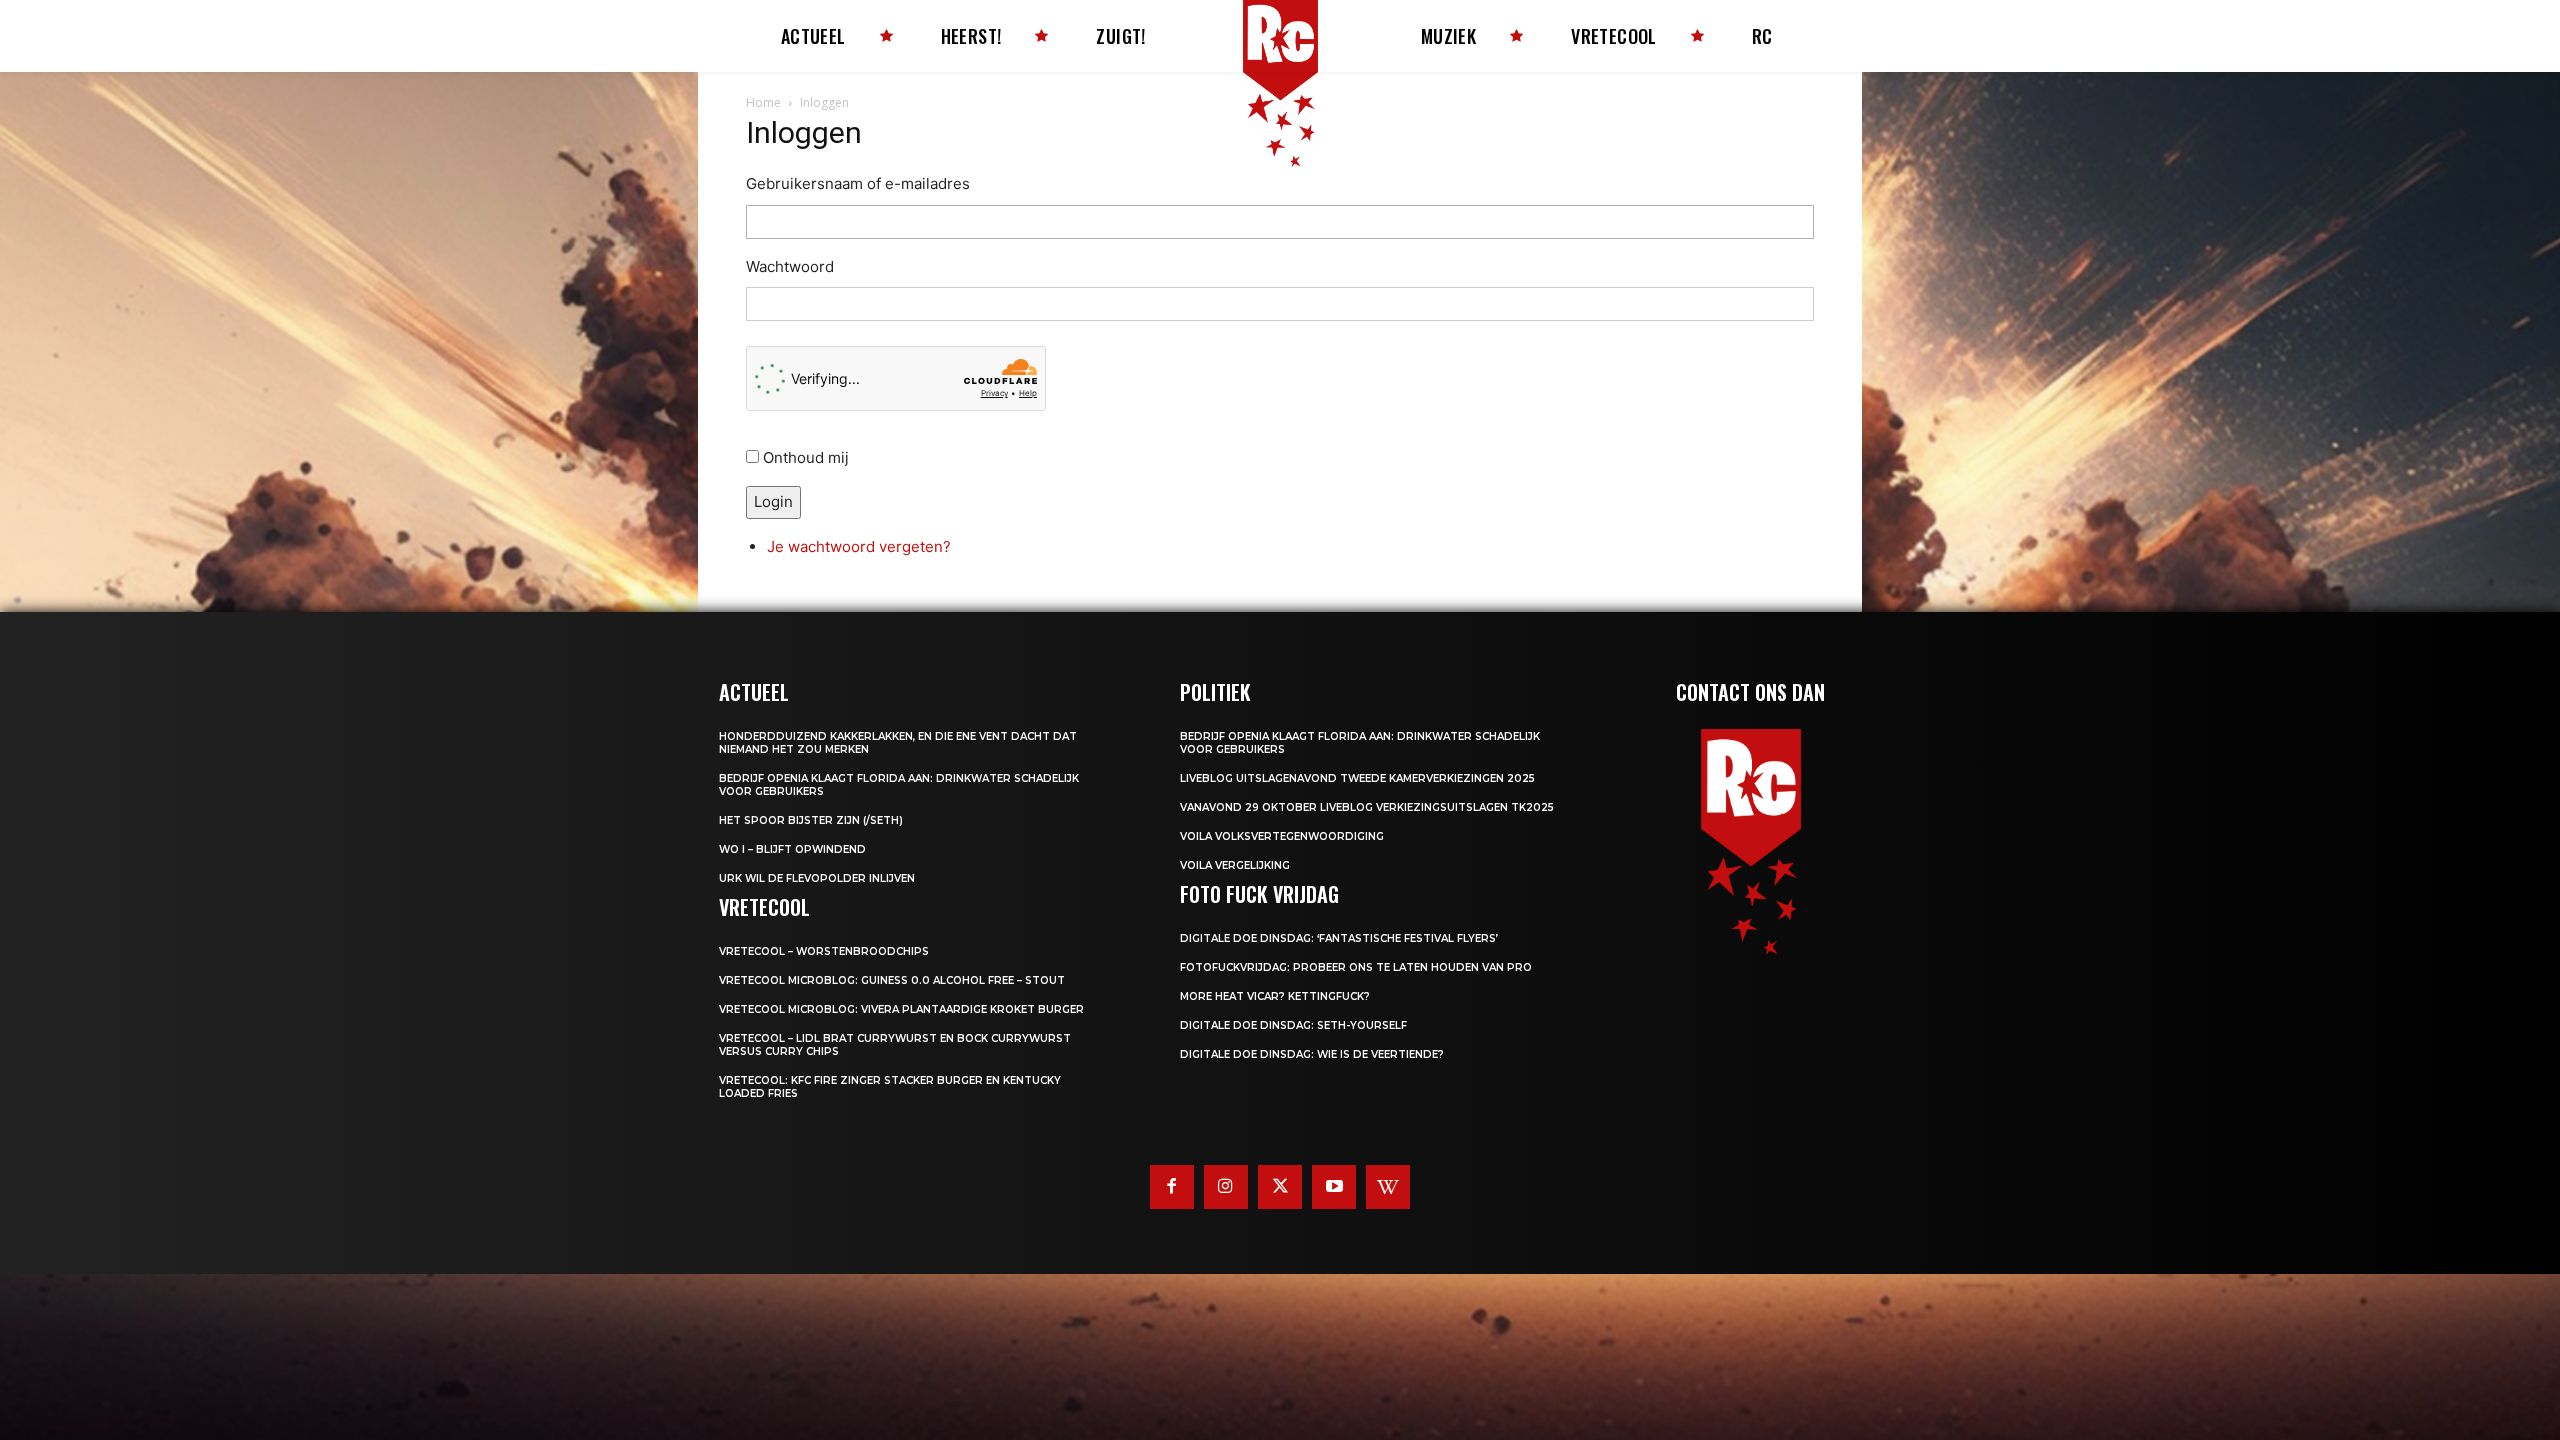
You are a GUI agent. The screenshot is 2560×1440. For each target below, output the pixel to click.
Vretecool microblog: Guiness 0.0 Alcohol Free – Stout (892, 980)
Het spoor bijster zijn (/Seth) (811, 820)
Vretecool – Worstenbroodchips (824, 951)
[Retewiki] (1388, 1187)
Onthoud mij (806, 457)
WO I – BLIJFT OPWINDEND (792, 849)
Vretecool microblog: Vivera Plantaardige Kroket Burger (901, 1009)
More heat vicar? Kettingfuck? (1275, 996)
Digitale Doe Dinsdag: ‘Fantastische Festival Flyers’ (1339, 938)
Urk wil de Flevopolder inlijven (817, 878)
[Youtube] (1334, 1187)
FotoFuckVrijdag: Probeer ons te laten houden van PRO (1356, 967)
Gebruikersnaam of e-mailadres (858, 183)
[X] (1280, 1187)
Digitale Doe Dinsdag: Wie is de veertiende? (1312, 1054)
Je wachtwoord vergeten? (859, 546)
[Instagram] (1226, 1187)
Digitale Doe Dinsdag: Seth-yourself (1293, 1025)
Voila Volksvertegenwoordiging (1282, 836)
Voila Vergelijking (1235, 865)
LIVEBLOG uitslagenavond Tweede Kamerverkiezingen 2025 (1357, 778)
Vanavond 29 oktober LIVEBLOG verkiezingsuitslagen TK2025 (1367, 807)
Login (773, 501)
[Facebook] (1172, 1187)
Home (763, 102)
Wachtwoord (790, 266)
